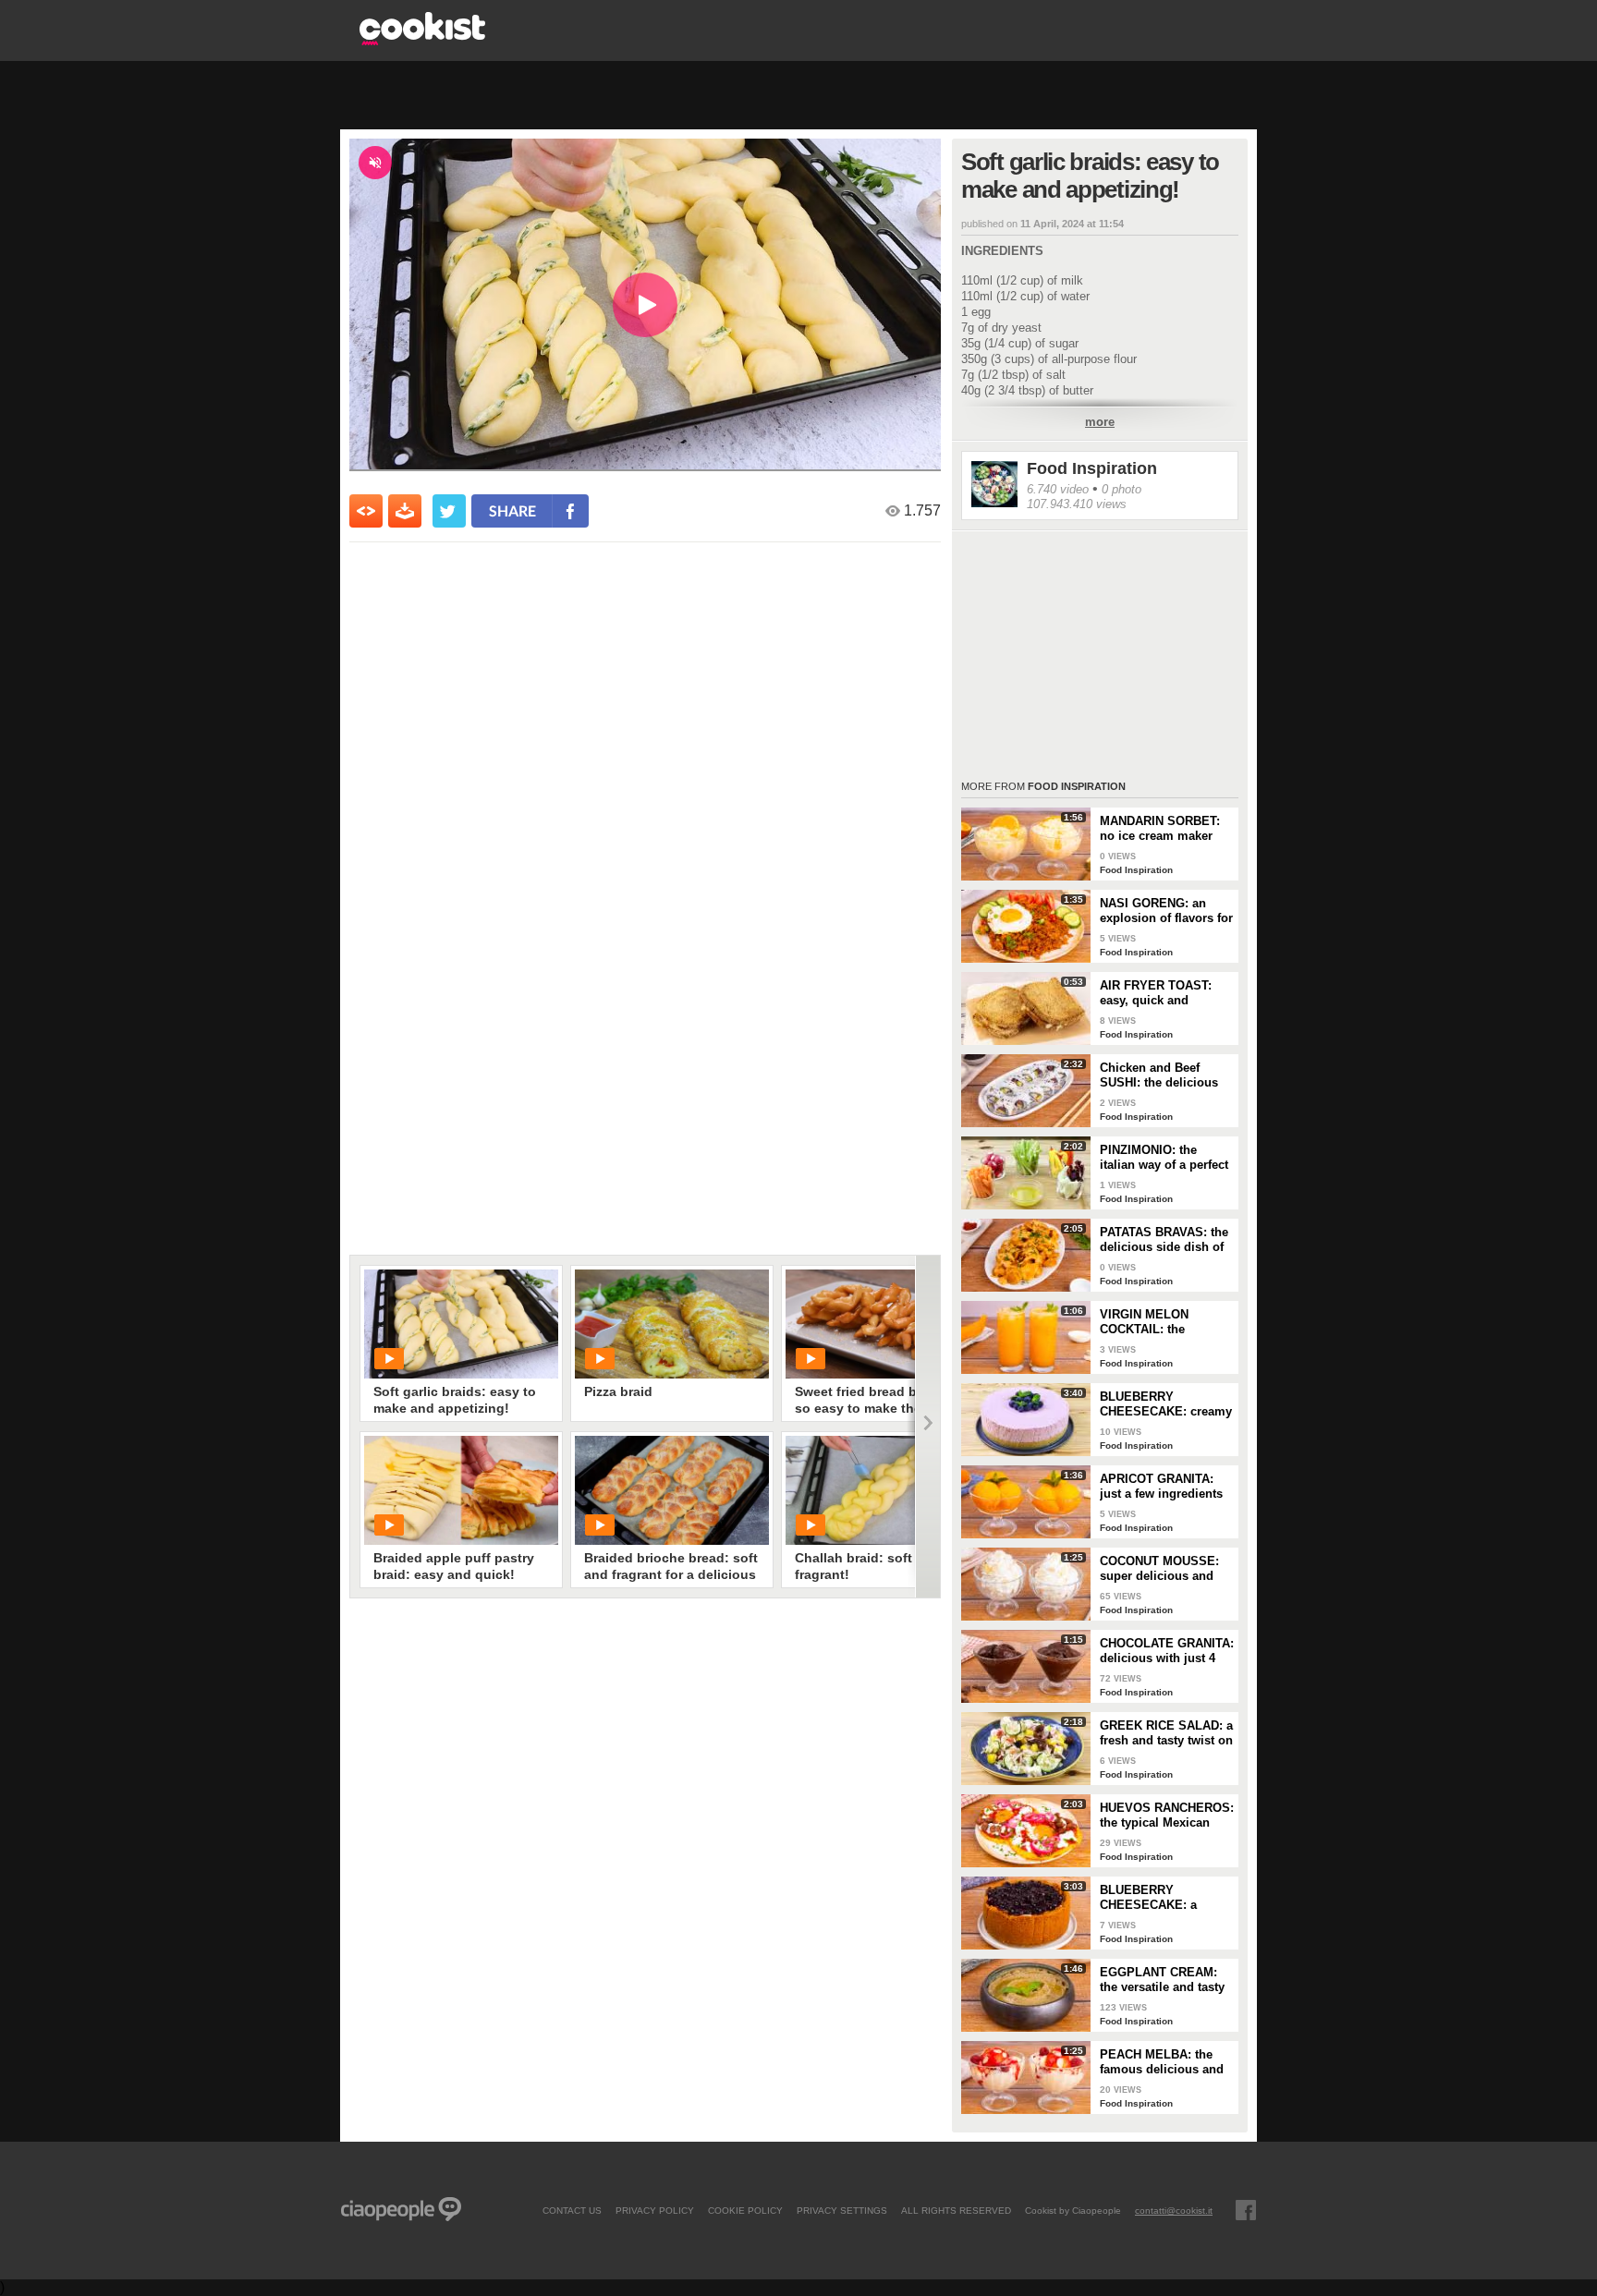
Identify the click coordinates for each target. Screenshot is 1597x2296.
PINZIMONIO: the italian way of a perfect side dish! (1164, 1158)
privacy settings (842, 2210)
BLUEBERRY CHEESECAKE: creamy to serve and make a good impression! (1166, 1404)
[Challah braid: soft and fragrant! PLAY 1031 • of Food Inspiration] (883, 1490)
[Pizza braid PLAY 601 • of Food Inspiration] (672, 1324)
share (512, 510)
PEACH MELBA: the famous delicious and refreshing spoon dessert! (1162, 2062)
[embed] (366, 511)
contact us (572, 2210)
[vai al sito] (422, 40)
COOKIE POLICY (745, 2210)
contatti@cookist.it (1174, 2210)
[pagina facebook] (1246, 2210)
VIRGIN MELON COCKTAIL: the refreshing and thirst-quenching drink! (1160, 1322)
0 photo (1122, 489)
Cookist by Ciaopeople (1073, 2210)
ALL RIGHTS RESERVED (956, 2210)
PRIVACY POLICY (655, 2210)
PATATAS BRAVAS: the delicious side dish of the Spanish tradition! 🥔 (1164, 1240)
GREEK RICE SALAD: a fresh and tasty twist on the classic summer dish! (1166, 1733)
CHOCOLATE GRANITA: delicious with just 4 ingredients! (1167, 1651)
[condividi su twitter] (449, 511)
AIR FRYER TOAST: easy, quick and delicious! (1156, 993)
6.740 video (1058, 489)
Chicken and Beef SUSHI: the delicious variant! (1159, 1075)
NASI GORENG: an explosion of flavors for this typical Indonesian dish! (1166, 911)
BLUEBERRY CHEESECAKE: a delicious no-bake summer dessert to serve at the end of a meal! (1158, 1898)
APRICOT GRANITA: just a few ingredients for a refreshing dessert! (1161, 1487)
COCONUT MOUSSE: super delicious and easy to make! (1159, 1569)
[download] (405, 511)
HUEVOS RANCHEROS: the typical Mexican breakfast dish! (1167, 1816)
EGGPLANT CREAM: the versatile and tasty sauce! (1162, 1980)
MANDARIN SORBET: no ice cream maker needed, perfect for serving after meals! (1160, 829)
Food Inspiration (1092, 468)
